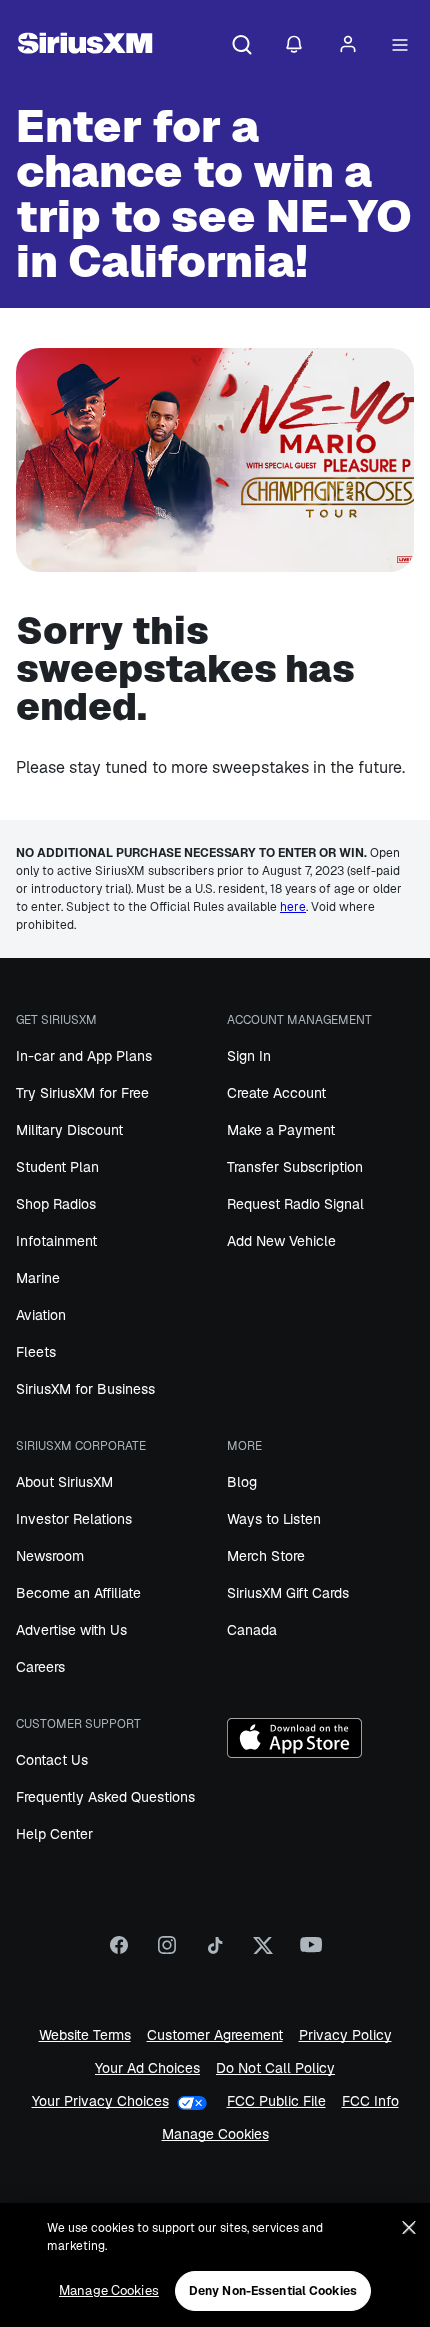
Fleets (36, 1352)
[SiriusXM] (85, 46)
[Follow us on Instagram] (167, 1952)
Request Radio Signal (295, 1204)
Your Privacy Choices (100, 2101)
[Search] (242, 46)
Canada (252, 1630)
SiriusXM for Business (85, 1389)
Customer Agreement (215, 2035)
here (293, 907)
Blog (242, 1482)
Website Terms (85, 2035)
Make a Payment (281, 1130)
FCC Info (370, 2101)
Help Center (54, 1834)
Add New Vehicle (281, 1241)
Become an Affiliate (78, 1593)
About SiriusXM (64, 1482)
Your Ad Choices (147, 2068)
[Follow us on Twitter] (263, 1952)
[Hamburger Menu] (400, 46)
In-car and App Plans (84, 1056)
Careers (40, 1667)
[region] (215, 2265)
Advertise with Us (71, 1630)
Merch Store (266, 1556)
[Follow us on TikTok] (215, 1952)
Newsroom (50, 1556)
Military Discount (69, 1130)
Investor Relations (74, 1519)
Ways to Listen (274, 1519)
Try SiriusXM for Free (82, 1093)
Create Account (276, 1093)
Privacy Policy (345, 2035)
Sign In (249, 1056)
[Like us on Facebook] (119, 1952)
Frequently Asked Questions (105, 1797)
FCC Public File (276, 2101)
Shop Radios (56, 1204)
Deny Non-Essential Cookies (273, 2291)
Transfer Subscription (295, 1167)
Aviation (41, 1315)
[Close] (409, 2228)
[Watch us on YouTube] (311, 1952)
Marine (38, 1278)
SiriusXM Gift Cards (288, 1593)
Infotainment (56, 1241)
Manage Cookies (215, 2134)
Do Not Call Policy (275, 2068)
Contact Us (52, 1760)
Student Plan (57, 1167)
